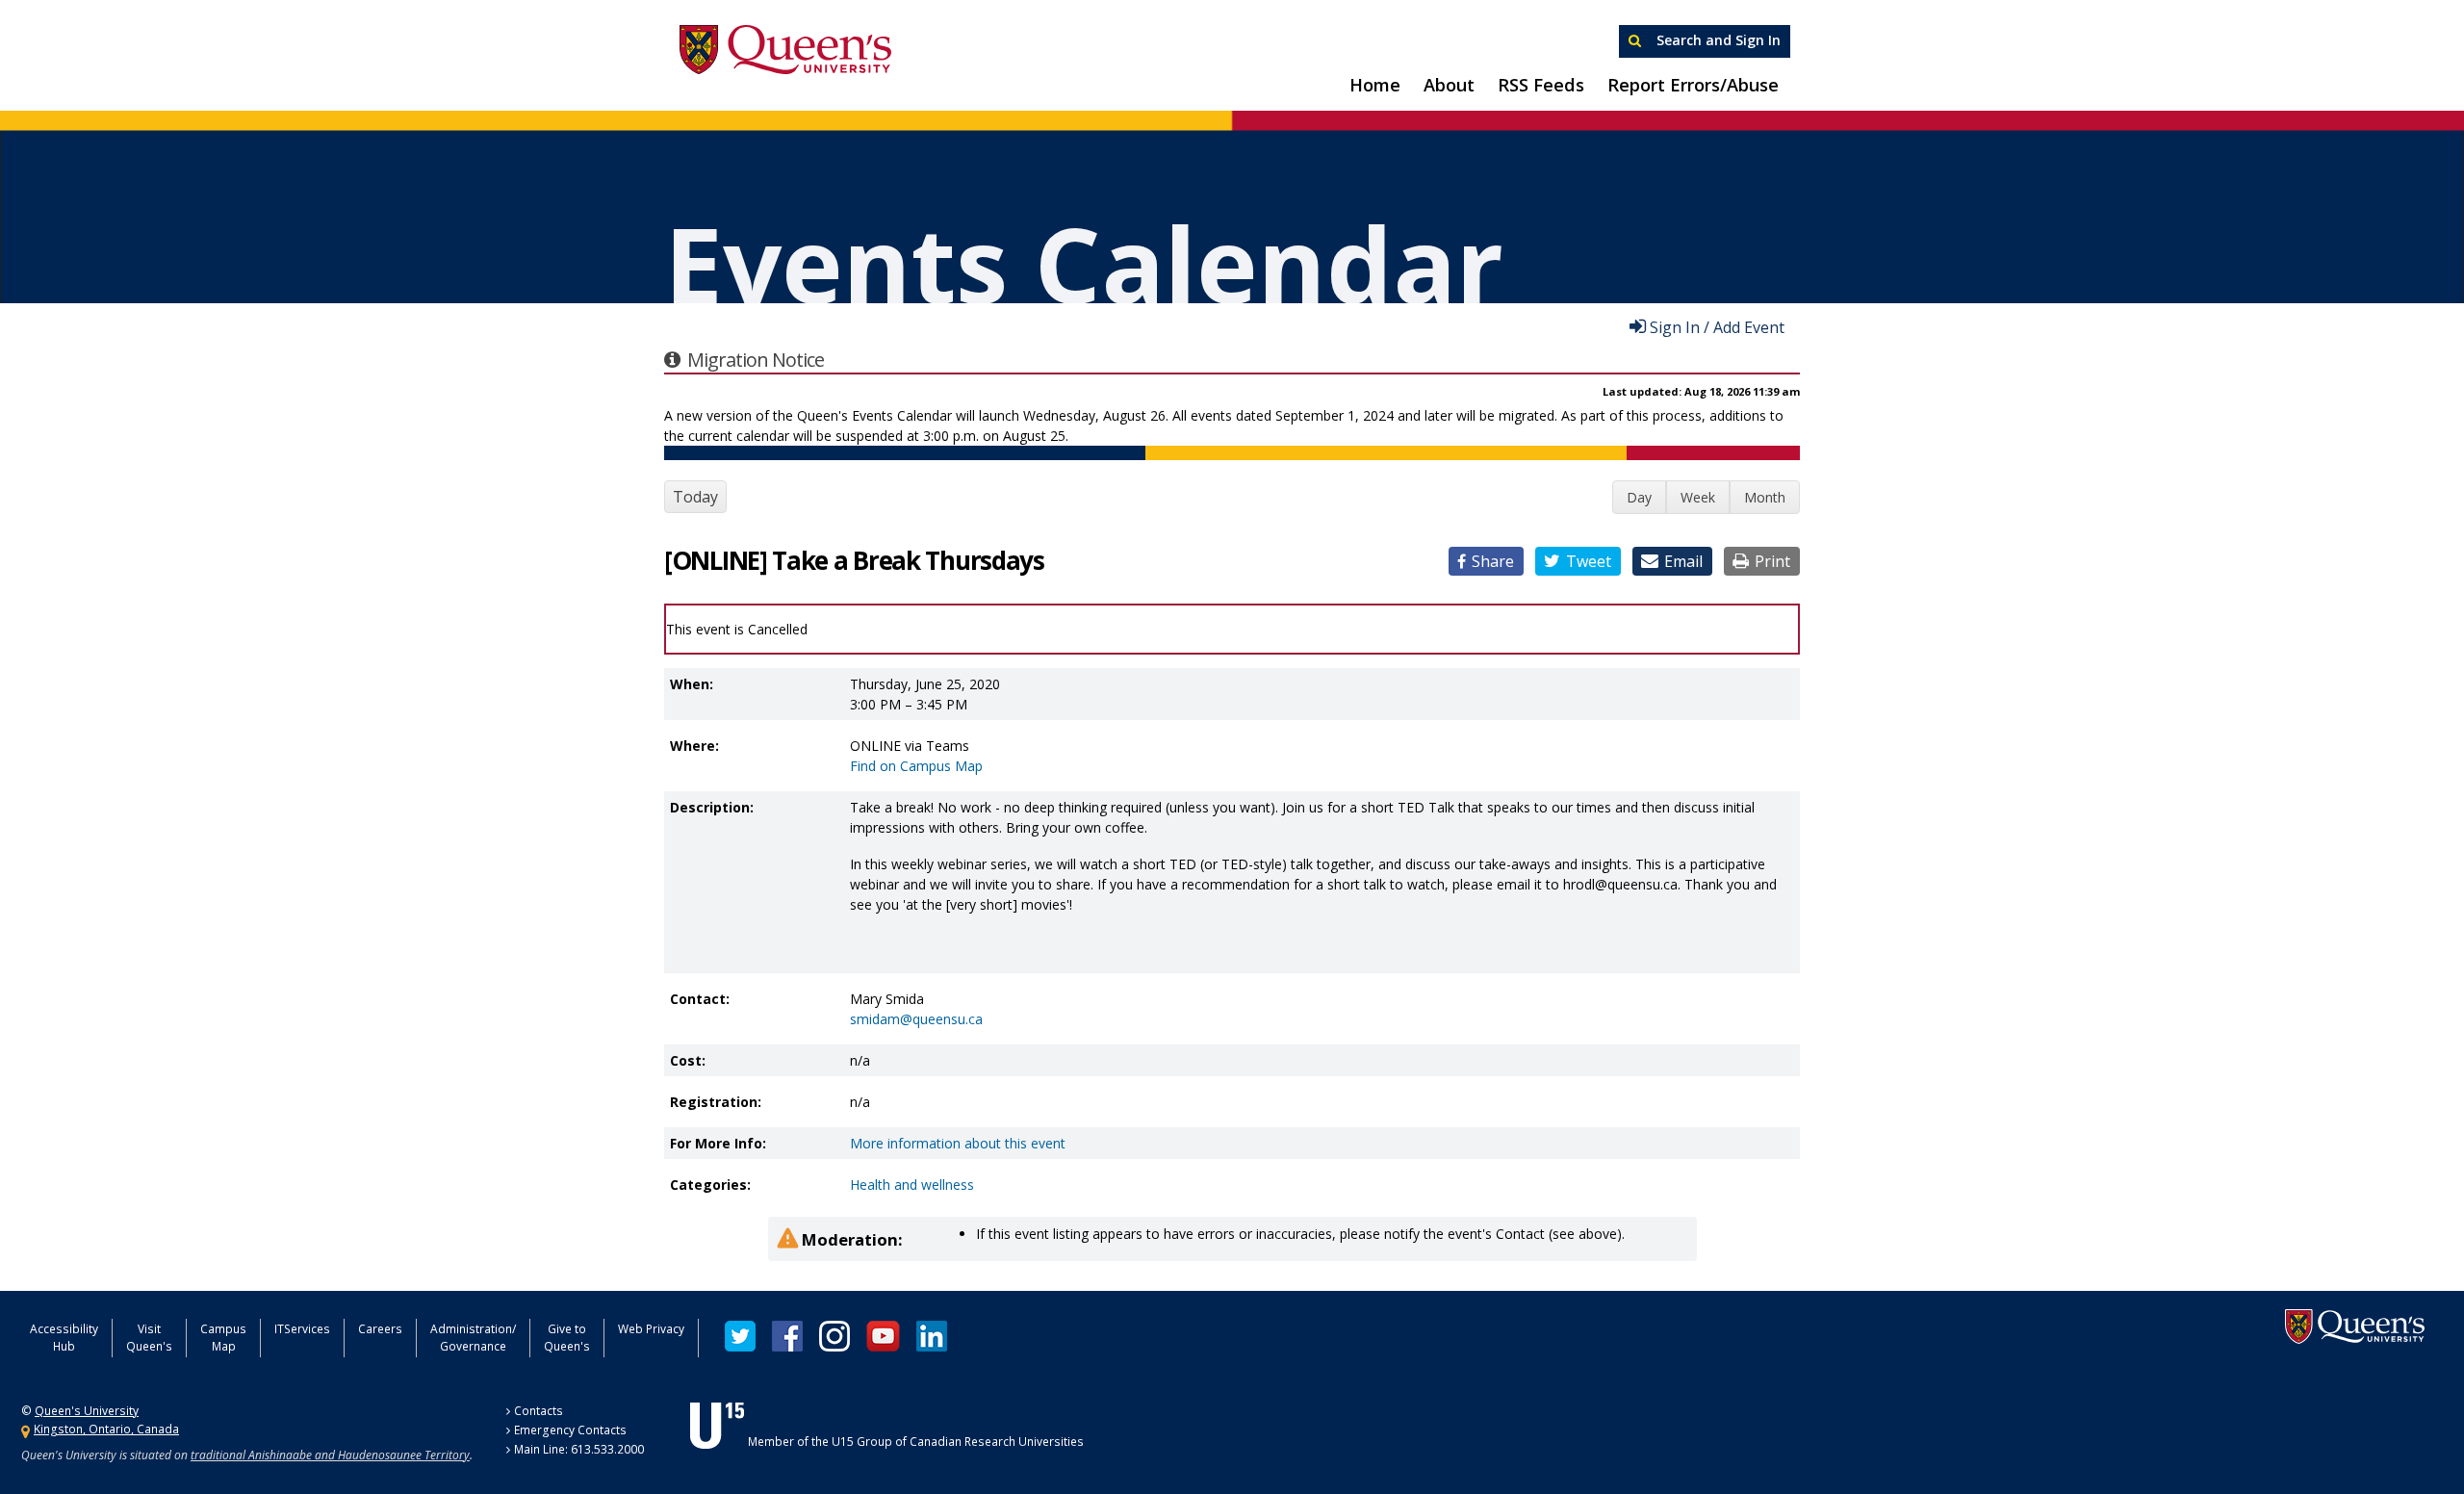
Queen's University (785, 50)
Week (1698, 497)
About (1449, 85)
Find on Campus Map (916, 766)
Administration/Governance (473, 1338)
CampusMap (223, 1338)
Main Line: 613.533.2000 (579, 1449)
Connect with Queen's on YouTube (883, 1336)
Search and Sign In (1717, 40)
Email (1683, 561)
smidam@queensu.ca (916, 1019)
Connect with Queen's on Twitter (740, 1336)
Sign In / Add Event (1717, 326)
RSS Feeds (1541, 85)
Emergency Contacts (570, 1430)
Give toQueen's (567, 1338)
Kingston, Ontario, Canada (106, 1429)
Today (695, 497)
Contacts (539, 1411)
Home (1375, 85)
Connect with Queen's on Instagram (834, 1336)
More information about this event (958, 1143)
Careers (380, 1329)
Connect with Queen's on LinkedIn (932, 1336)
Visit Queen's (149, 1338)
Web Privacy (651, 1329)
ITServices (302, 1329)
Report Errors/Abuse (1693, 85)
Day (1639, 497)
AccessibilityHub (64, 1338)
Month (1765, 497)
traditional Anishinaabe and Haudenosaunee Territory (330, 1455)
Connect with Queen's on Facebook (787, 1336)
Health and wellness (912, 1185)
